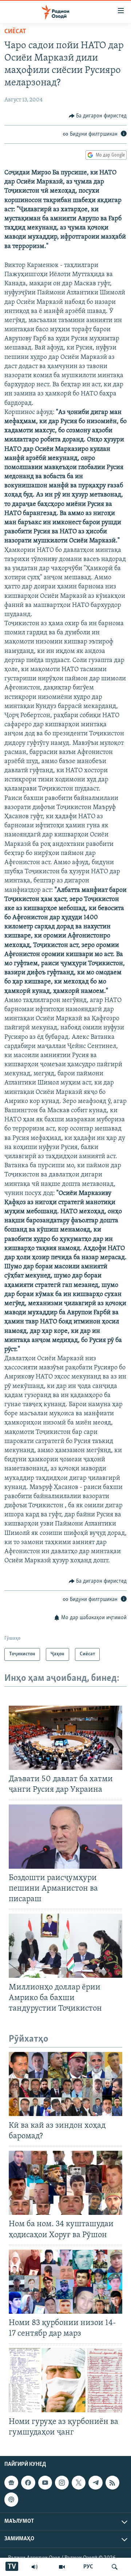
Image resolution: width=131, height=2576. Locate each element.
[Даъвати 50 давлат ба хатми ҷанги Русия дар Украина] (65, 1738)
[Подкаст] (11, 2499)
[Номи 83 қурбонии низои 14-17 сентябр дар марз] (65, 2282)
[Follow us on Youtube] (45, 2483)
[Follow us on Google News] (11, 2483)
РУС (88, 2567)
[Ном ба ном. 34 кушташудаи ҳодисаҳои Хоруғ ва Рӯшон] (65, 2183)
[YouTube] (62, 2567)
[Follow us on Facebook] (28, 2483)
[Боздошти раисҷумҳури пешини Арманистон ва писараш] (65, 1837)
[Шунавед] (35, 2567)
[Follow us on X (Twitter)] (79, 2483)
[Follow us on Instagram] (62, 2483)
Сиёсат (15, 32)
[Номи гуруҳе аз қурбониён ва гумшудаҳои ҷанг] (65, 2380)
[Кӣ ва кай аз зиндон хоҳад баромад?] (65, 2084)
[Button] (98, 116)
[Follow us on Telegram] (95, 2483)
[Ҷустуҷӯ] (115, 2567)
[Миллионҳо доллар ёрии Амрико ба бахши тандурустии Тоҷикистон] (65, 1946)
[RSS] (112, 2483)
